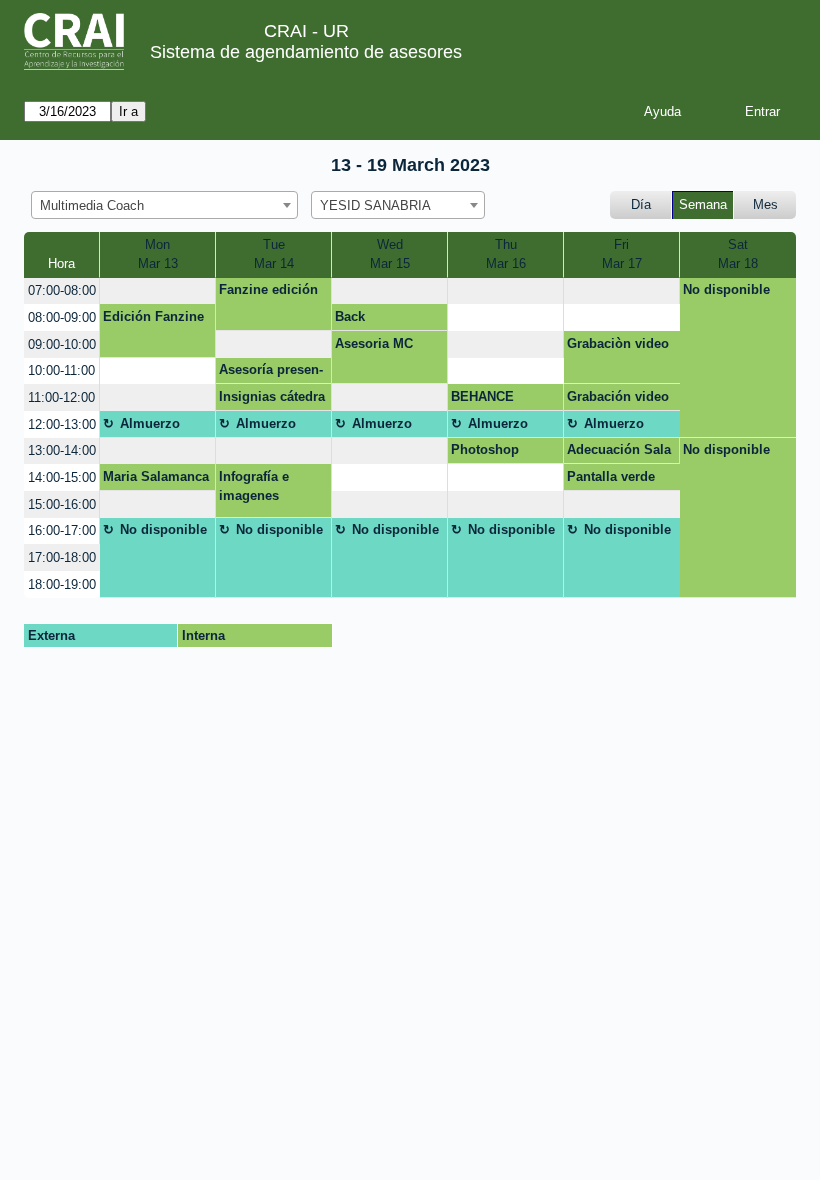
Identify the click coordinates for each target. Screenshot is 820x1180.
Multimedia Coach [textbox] (92, 205)
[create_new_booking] (157, 291)
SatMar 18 (738, 254)
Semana (703, 204)
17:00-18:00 (62, 557)
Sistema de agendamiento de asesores (306, 52)
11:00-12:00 (61, 397)
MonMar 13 (158, 254)
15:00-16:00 (62, 504)
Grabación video (618, 396)
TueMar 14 (274, 254)
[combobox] (164, 205)
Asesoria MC (374, 343)
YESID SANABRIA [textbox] (375, 205)
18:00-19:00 (62, 584)
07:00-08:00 (62, 290)
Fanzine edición (268, 289)
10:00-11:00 (61, 370)
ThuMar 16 (506, 254)
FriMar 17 (622, 254)
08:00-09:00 (62, 317)
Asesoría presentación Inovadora (271, 373)
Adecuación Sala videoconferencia (620, 453)
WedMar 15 (390, 254)
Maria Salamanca (156, 476)
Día (641, 204)
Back (350, 316)
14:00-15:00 (62, 477)
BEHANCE (482, 396)
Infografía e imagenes (254, 486)
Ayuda (662, 111)
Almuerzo (150, 423)
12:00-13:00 (62, 424)
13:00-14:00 (62, 450)
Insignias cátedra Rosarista (272, 400)
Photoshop (485, 449)
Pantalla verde (611, 476)
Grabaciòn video (618, 343)
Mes (765, 204)
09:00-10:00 (62, 344)
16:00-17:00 (62, 530)
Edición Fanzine (153, 316)
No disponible (726, 289)
